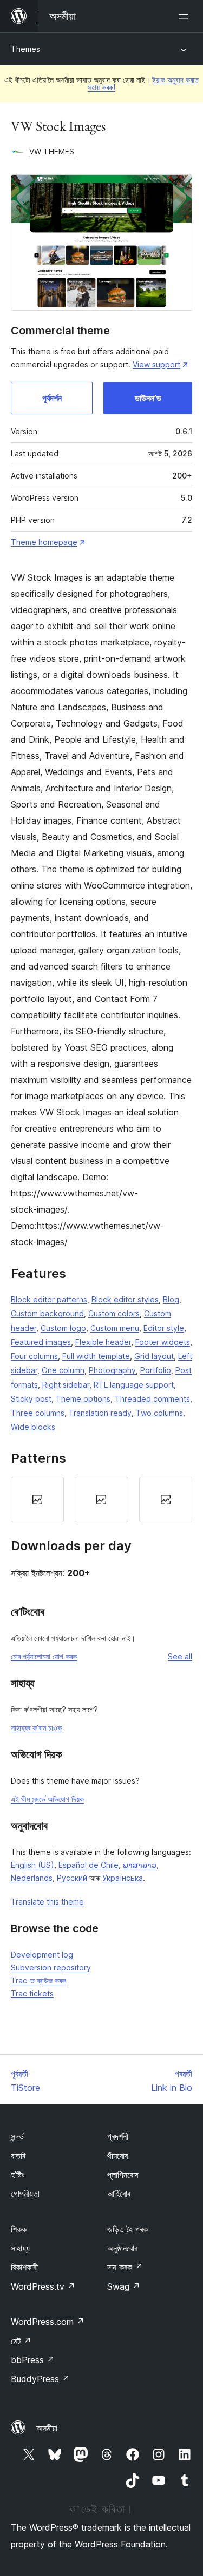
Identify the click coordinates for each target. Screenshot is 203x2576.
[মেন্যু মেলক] (186, 16)
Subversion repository (51, 1968)
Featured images (41, 1342)
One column (63, 1370)
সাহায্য (20, 2248)
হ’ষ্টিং (18, 2175)
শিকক (19, 2229)
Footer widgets (163, 1342)
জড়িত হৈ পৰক (127, 2229)
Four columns (34, 1356)
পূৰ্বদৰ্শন (52, 398)
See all (180, 1656)
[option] (37, 1499)
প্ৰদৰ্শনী (118, 2136)
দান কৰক (125, 2267)
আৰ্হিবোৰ (119, 2194)
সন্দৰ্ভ (17, 2136)
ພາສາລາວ (140, 1865)
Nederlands (32, 1878)
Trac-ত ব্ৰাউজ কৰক (38, 1980)
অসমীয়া (47, 2428)
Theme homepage (44, 542)
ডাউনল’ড (148, 398)
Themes (25, 49)
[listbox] (101, 1499)
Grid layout (154, 1356)
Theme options (83, 1399)
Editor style (164, 1328)
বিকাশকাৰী (24, 2267)
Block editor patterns (49, 1299)
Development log (42, 1955)
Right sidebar (66, 1385)
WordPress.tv (43, 2286)
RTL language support (134, 1385)
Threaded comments (152, 1399)
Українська (123, 1878)
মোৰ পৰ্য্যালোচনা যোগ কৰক (44, 1656)
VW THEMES (52, 152)
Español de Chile (89, 1865)
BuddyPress (40, 2379)
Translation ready (100, 1413)
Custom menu (115, 1328)
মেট (21, 2341)
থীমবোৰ (117, 2156)
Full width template (96, 1356)
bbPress (33, 2360)
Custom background (47, 1313)
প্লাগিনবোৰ (123, 2175)
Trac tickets (32, 1993)
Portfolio (156, 1370)
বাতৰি (18, 2156)
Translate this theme (47, 1902)
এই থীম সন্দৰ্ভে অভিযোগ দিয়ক (47, 1799)
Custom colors (114, 1313)
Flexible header (103, 1342)
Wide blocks (33, 1427)
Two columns (159, 1413)
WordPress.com (48, 2322)
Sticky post (31, 1399)
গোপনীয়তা (25, 2194)
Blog (171, 1299)
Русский (72, 1878)
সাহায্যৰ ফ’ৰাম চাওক (36, 1728)
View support (156, 364)
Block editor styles (125, 1299)
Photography (112, 1370)
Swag (124, 2286)
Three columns (38, 1413)
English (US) (32, 1865)
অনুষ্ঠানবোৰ (122, 2248)
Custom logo (63, 1328)
